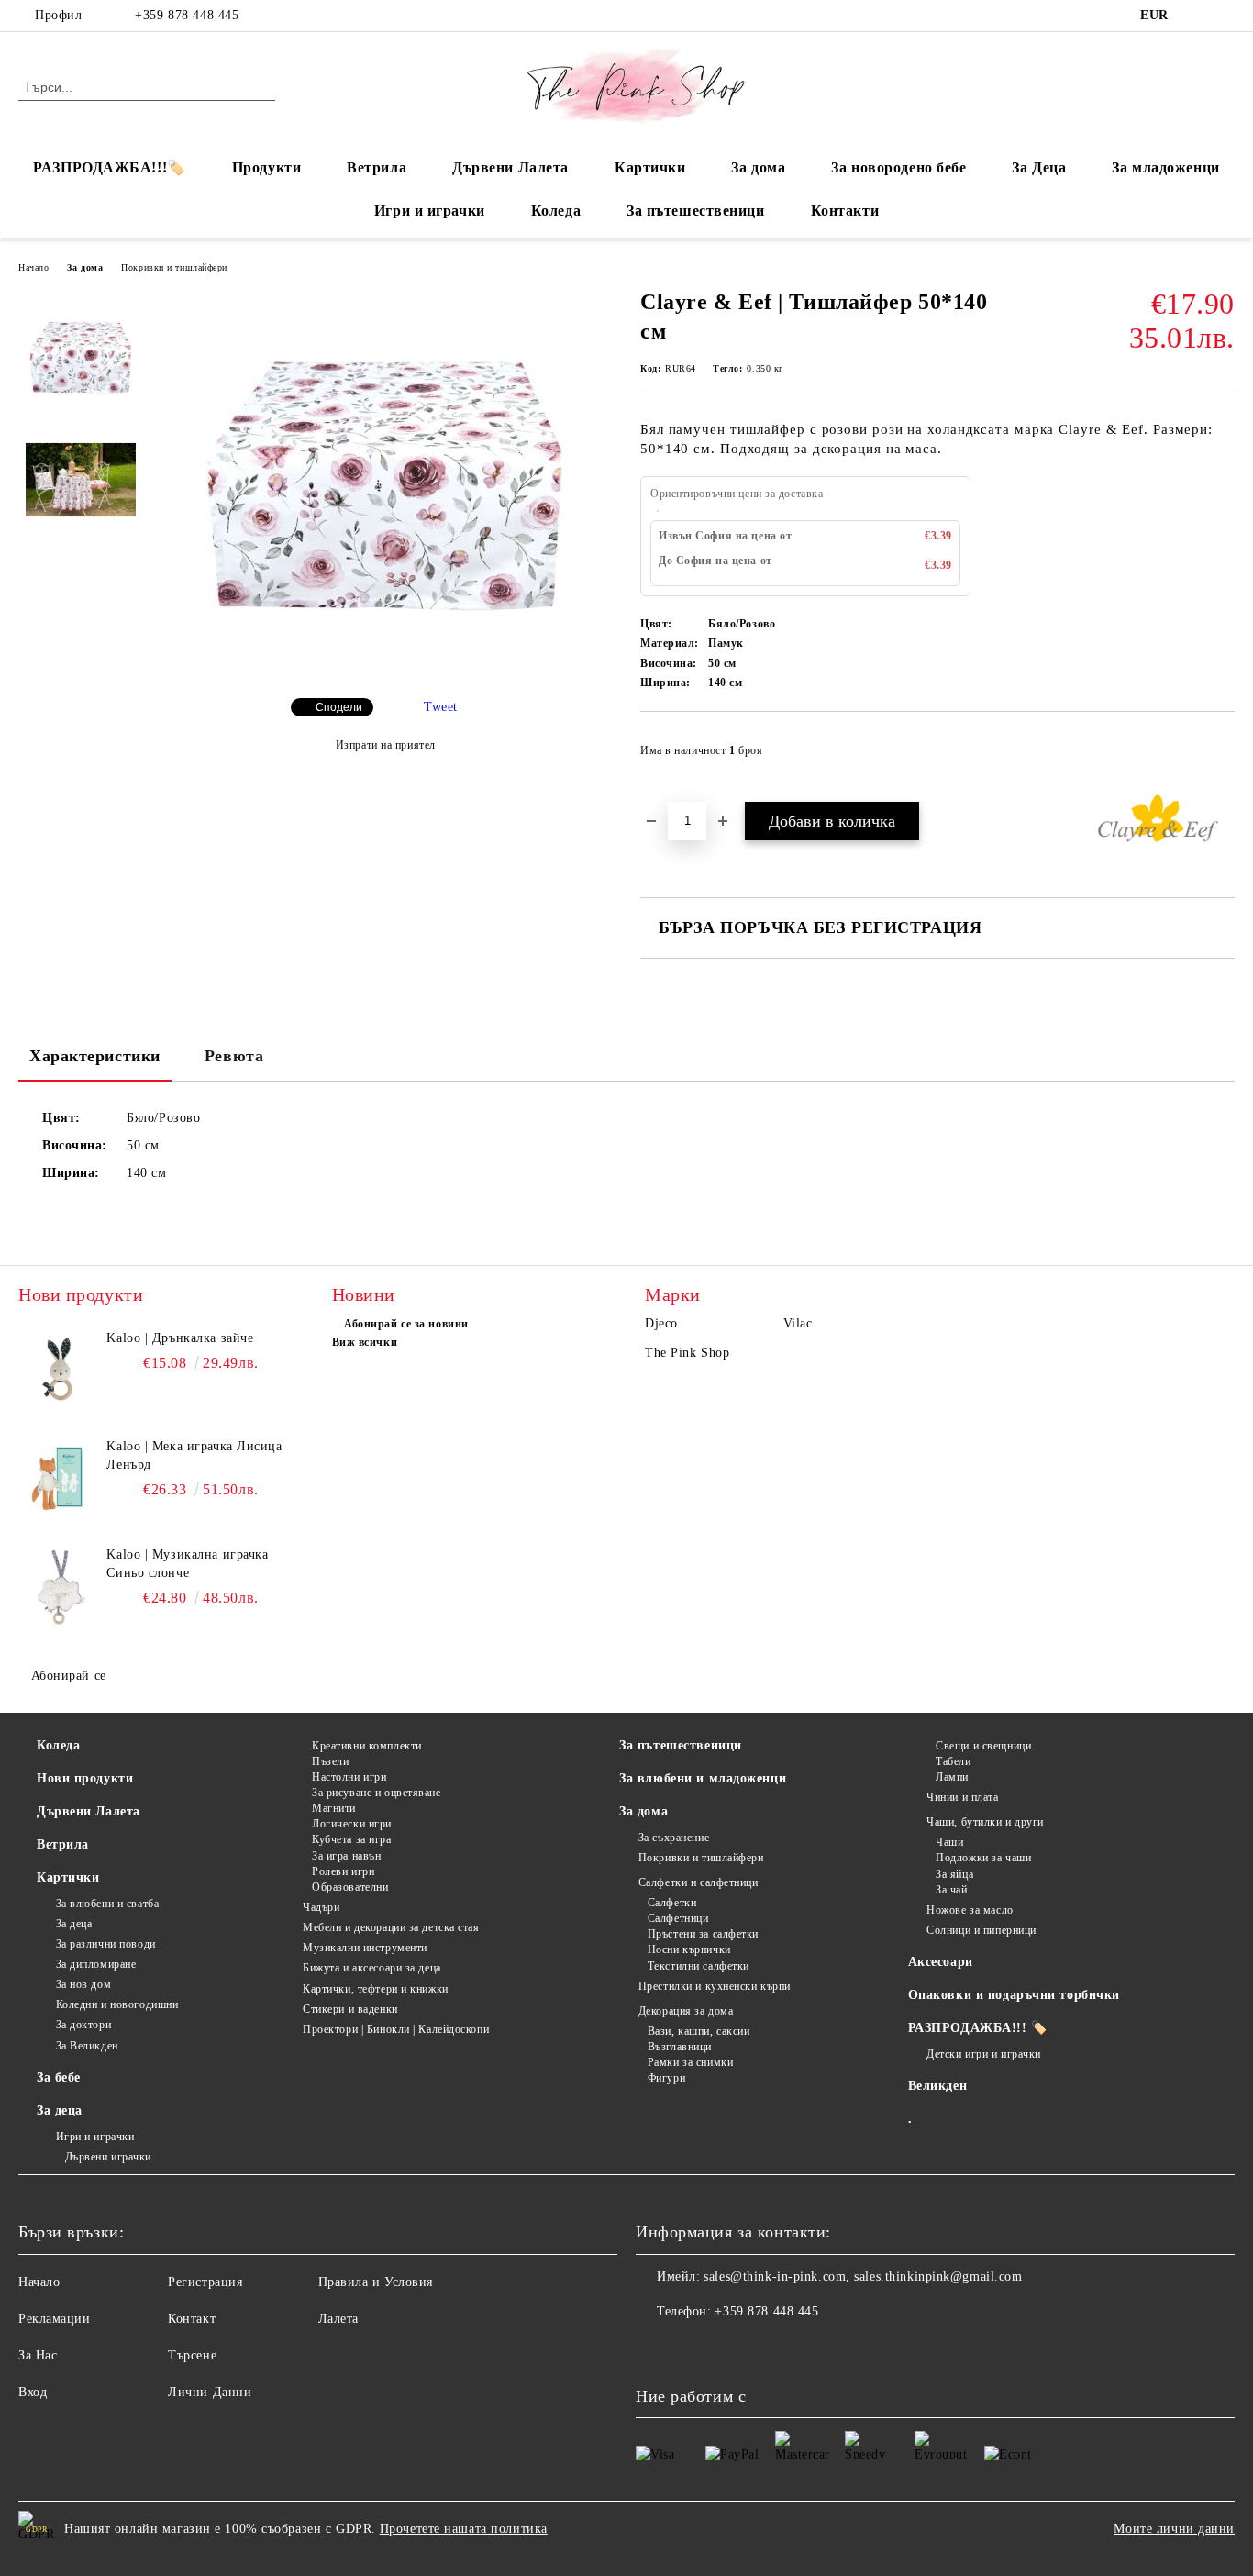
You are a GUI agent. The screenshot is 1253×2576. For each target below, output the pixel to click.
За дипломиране (96, 1964)
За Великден (87, 2046)
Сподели (339, 707)
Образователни (350, 1887)
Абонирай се (69, 1676)
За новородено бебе (898, 167)
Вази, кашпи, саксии (699, 2031)
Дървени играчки (108, 2157)
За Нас (38, 2355)
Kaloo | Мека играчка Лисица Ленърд (194, 1455)
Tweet (441, 707)
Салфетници (678, 1918)
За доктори (83, 2025)
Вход (33, 2392)
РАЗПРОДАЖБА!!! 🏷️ (978, 2028)
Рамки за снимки (690, 2062)
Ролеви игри (343, 1871)
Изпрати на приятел (386, 745)
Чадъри (321, 1907)
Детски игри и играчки (984, 2054)
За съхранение (674, 1838)
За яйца (954, 1874)
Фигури (666, 2078)
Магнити (334, 1808)
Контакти (845, 211)
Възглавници (680, 2047)
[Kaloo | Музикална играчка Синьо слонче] (60, 1587)
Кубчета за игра (351, 1839)
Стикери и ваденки (350, 2009)
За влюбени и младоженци (703, 1778)
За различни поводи (106, 1944)
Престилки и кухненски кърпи (715, 1986)
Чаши (949, 1842)
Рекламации (55, 2319)
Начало (33, 267)
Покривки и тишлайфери (174, 267)
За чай (951, 1890)
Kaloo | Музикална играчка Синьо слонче (187, 1564)
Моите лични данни (1174, 2529)
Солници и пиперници (981, 1930)
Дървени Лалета (510, 167)
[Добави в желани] (1221, 756)
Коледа (556, 211)
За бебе (59, 2077)
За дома (758, 167)
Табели (953, 1761)
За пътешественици (696, 211)
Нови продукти (85, 1778)
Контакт (192, 2319)
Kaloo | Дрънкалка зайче (180, 1338)
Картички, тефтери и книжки (376, 1989)
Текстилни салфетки (699, 1966)
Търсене (192, 2355)
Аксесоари (941, 1962)
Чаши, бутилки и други (985, 1822)
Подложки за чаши (983, 1858)
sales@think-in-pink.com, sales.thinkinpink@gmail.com (863, 2276)
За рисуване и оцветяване (376, 1793)
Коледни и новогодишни (117, 2004)
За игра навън (346, 1856)
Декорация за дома (686, 2011)
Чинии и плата (962, 1797)
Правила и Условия (376, 2282)
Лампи (952, 1777)
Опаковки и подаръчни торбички (1014, 1995)
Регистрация (205, 2282)
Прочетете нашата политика (464, 2529)
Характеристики (95, 1056)
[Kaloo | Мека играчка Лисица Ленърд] (60, 1479)
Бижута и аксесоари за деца (372, 1968)
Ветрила (377, 167)
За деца (74, 1924)
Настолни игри (349, 1777)
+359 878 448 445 (187, 15)
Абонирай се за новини (406, 1324)
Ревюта (234, 1056)
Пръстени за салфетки (703, 1934)
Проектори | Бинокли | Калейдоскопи (396, 2029)
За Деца (1039, 167)
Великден (937, 2086)
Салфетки (672, 1903)
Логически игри (352, 1824)
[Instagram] (1225, 16)
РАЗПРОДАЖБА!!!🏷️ (109, 167)
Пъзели (330, 1761)
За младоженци (1165, 167)
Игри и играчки (430, 211)
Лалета (338, 2319)
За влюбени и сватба (107, 1904)
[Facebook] (1197, 16)
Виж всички (365, 1342)
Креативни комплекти (367, 1746)
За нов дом (83, 1984)
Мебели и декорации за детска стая (391, 1927)
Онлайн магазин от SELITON (626, 2567)
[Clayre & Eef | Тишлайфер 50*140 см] (385, 668)
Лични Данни (210, 2392)
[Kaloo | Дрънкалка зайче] (60, 1371)
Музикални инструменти (365, 1948)
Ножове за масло (970, 1910)
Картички (650, 167)
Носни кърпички (689, 1949)
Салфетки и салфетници (698, 1882)
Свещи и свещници (983, 1746)
